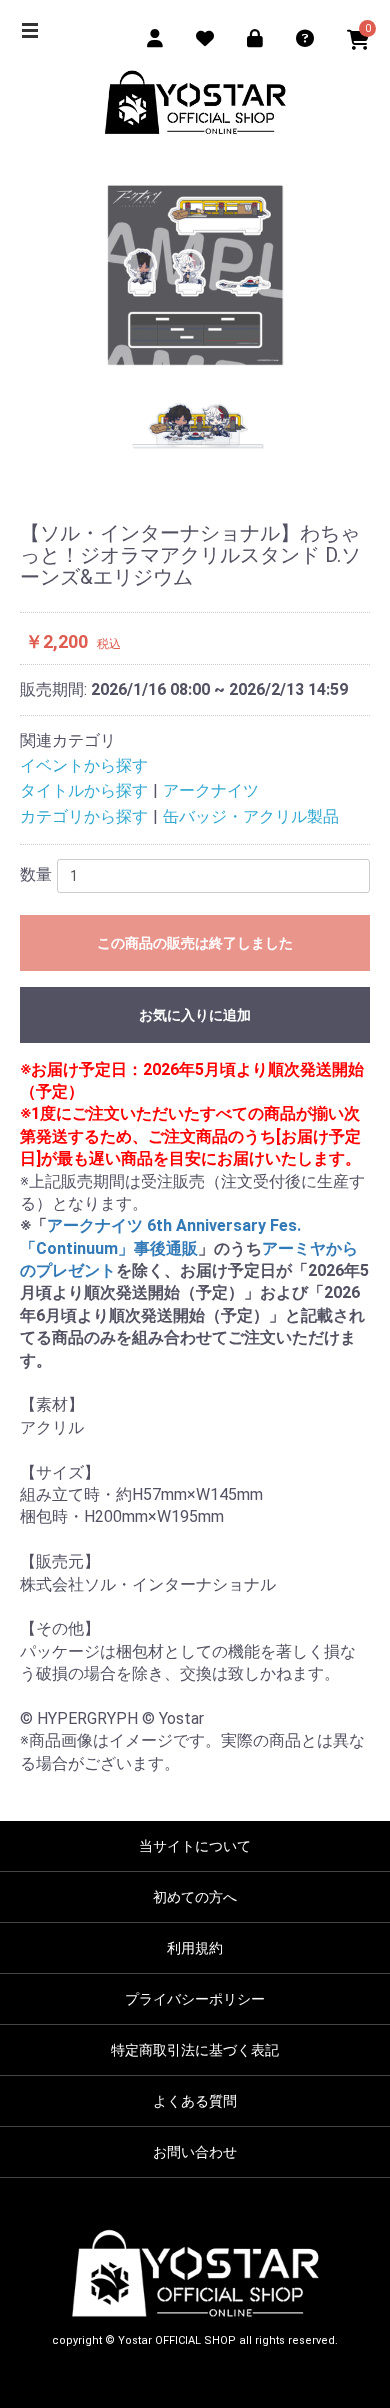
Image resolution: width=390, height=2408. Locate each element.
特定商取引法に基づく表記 (195, 2050)
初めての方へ (195, 1897)
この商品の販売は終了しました (195, 943)
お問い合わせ (195, 2152)
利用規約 (195, 1948)
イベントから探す (84, 765)
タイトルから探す (84, 790)
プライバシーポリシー (195, 1999)
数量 (36, 874)
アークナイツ (211, 790)
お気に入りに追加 (195, 1015)
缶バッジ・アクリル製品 (251, 816)
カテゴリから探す (84, 816)
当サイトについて (195, 1846)
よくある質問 (195, 2101)
